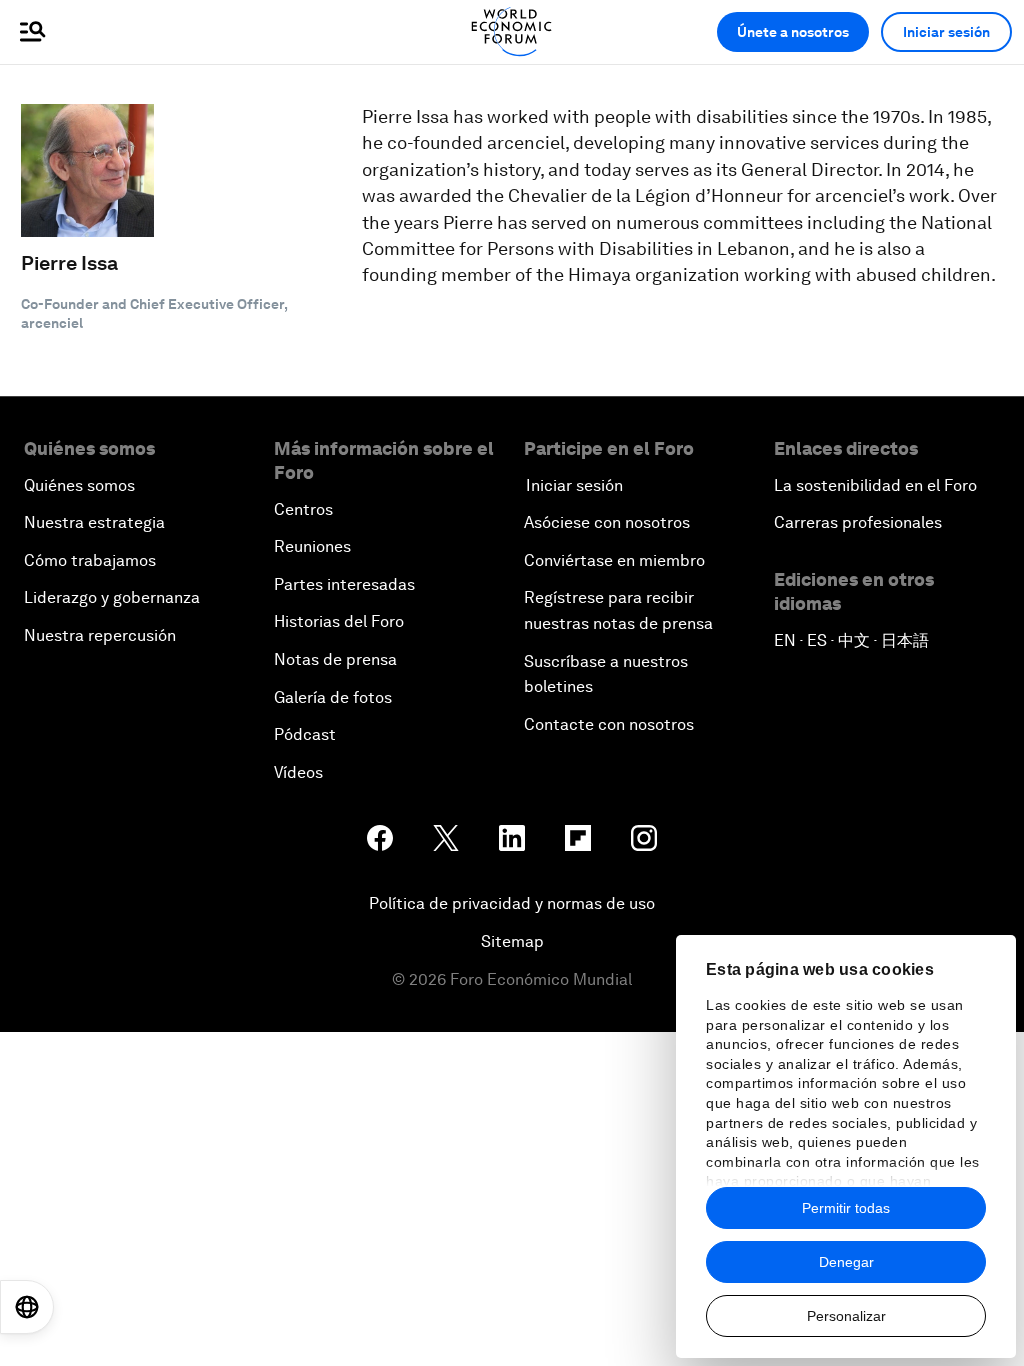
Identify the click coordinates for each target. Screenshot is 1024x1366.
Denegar (846, 1262)
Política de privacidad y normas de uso (512, 903)
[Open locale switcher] (27, 1307)
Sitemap (512, 941)
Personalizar (846, 1316)
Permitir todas (846, 1208)
